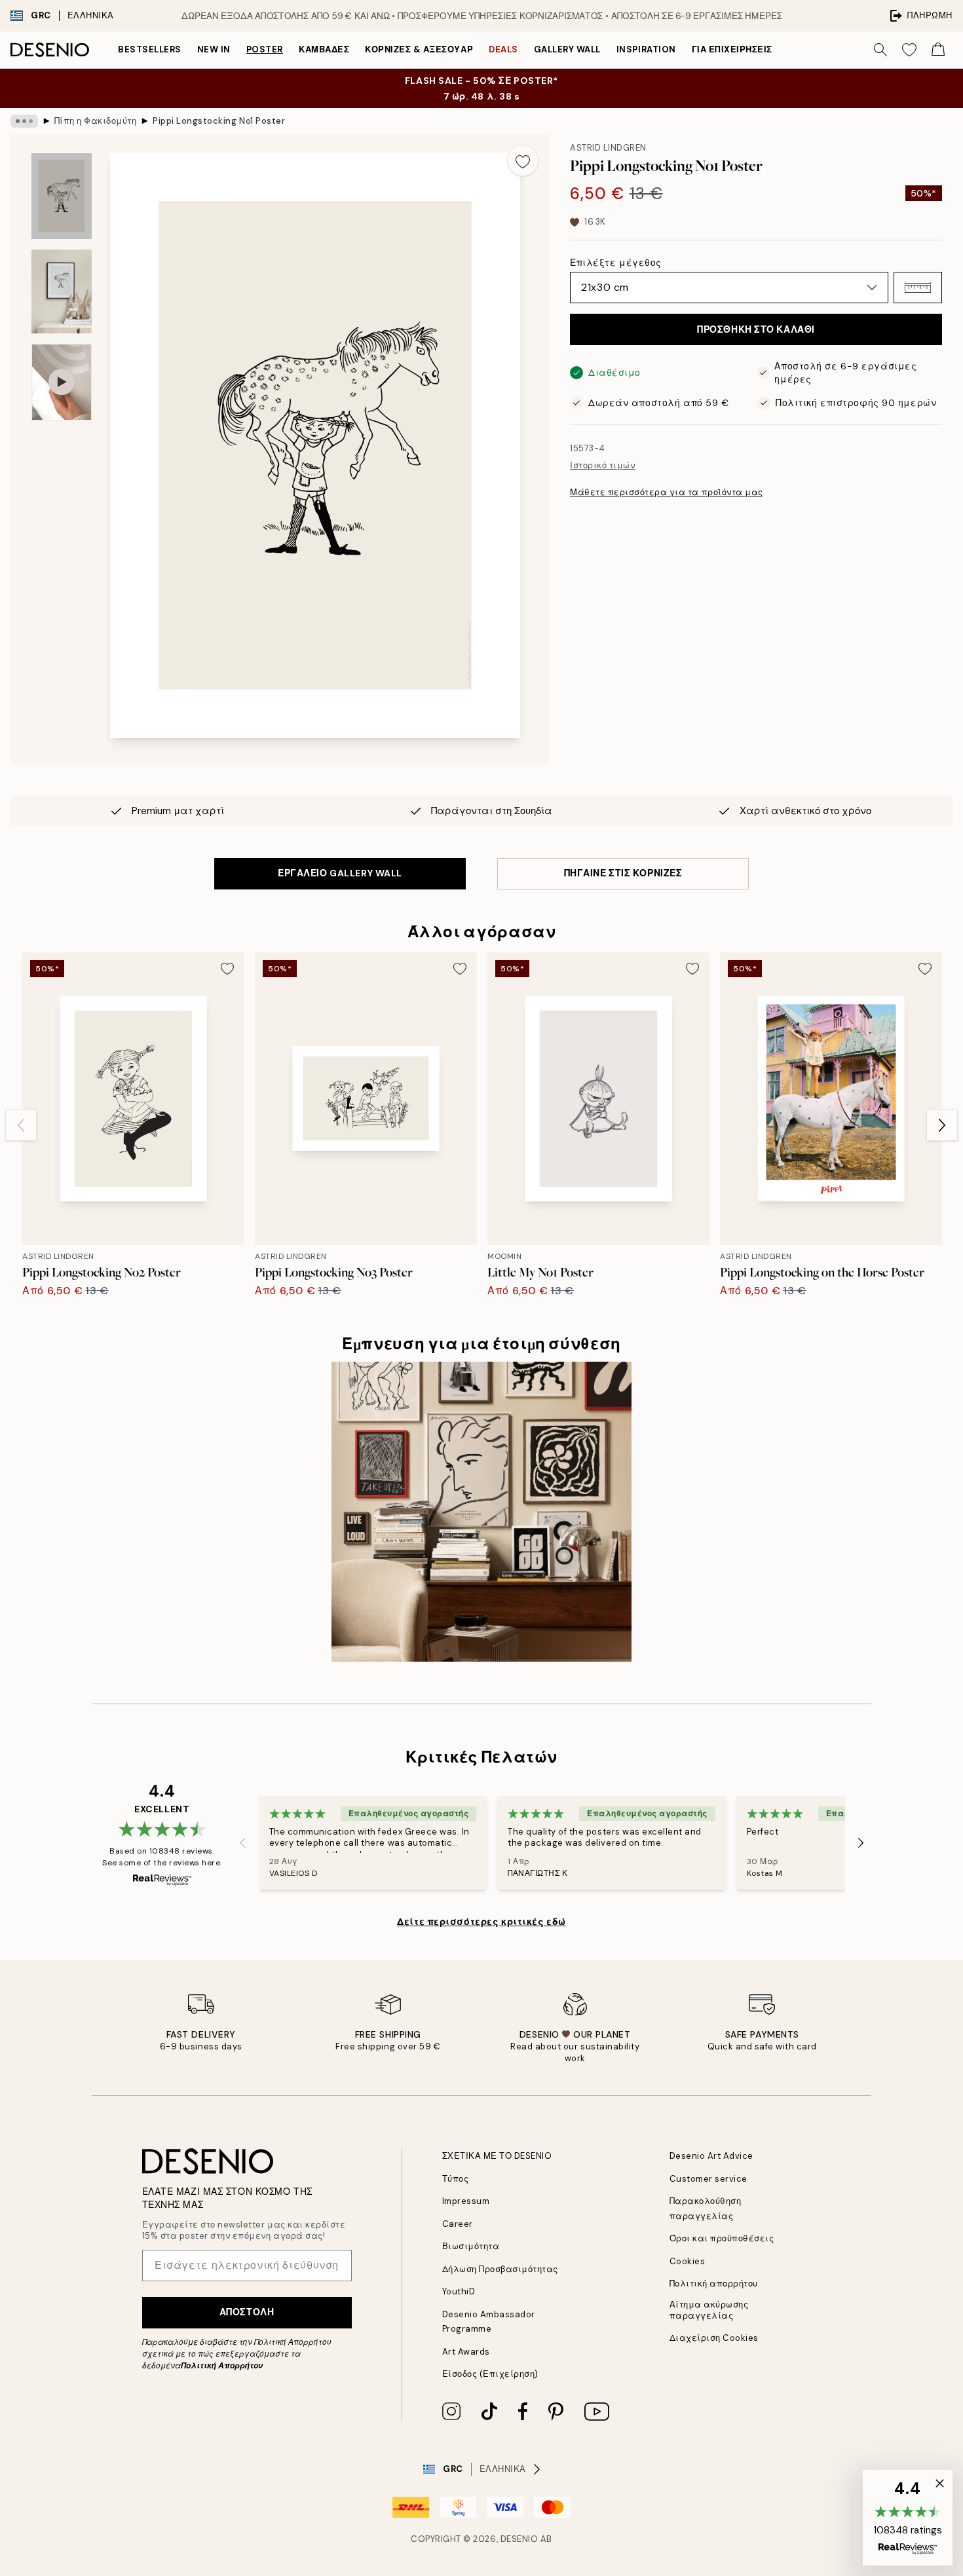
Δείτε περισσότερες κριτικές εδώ (481, 1922)
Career (458, 2224)
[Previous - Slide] (21, 1125)
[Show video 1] (62, 382)
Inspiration (646, 49)
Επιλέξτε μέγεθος (616, 263)
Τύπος (456, 2179)
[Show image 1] (62, 196)
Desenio (519, 2539)
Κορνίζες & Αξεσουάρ (419, 49)
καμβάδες (324, 49)
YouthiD (459, 2291)
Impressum (466, 2201)
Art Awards (466, 2352)
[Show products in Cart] (938, 50)
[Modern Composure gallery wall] (481, 1512)
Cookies (688, 2261)
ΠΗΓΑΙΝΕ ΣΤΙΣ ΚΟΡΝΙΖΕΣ (623, 873)
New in (214, 49)
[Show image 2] (62, 291)
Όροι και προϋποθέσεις (722, 2238)
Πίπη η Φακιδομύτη (96, 121)
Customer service (708, 2179)
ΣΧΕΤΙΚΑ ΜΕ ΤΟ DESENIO (497, 2156)
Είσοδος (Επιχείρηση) (490, 2374)
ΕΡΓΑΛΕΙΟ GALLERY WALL (340, 873)
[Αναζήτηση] (880, 50)
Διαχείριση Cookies (714, 2338)
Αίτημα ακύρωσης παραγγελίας (709, 2310)
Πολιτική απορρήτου (714, 2284)
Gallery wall (567, 49)
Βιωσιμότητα (471, 2246)
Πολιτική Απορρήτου (222, 2366)
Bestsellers (150, 49)
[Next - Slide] (942, 1125)
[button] (918, 288)
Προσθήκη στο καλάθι (756, 329)
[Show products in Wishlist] (909, 50)
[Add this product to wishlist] (523, 160)
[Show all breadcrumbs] (24, 121)
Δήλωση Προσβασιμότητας (500, 2269)
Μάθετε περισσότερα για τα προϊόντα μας (667, 492)
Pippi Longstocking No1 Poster (219, 121)
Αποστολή (247, 2312)
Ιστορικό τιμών (602, 465)
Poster (265, 49)
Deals (503, 49)
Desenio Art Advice (711, 2156)
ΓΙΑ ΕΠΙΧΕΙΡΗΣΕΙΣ (732, 49)
